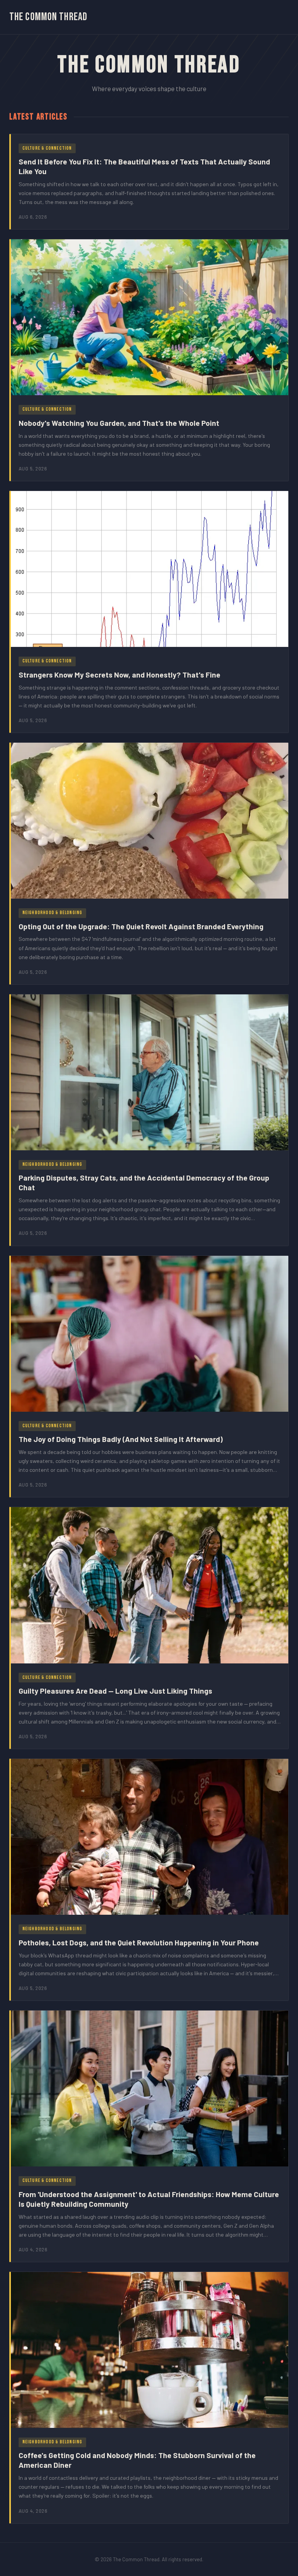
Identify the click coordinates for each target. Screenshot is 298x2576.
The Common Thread (48, 17)
